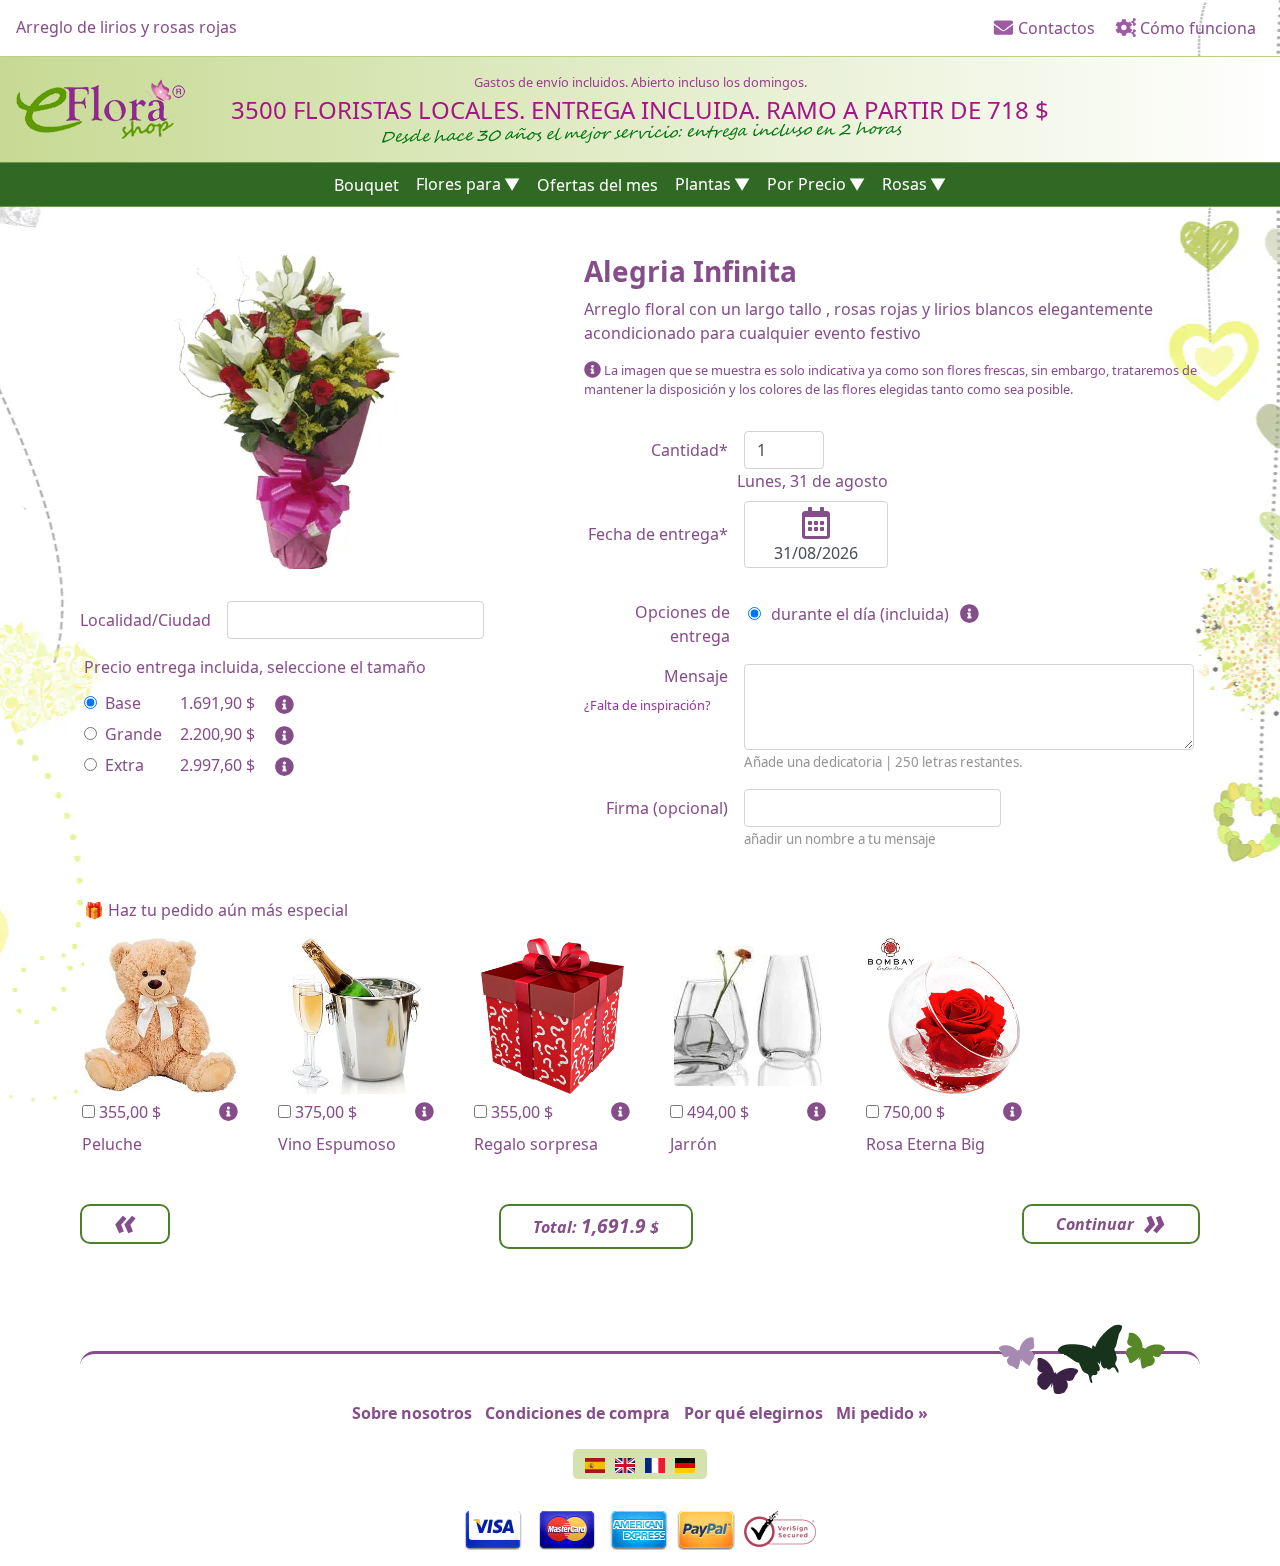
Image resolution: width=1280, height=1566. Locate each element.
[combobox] (355, 620)
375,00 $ (324, 1112)
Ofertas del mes (597, 184)
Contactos (1054, 28)
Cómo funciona (1196, 28)
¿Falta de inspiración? (647, 705)
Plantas (703, 184)
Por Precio (806, 184)
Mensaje (656, 689)
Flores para (458, 184)
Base (123, 703)
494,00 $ (716, 1112)
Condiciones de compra (577, 1413)
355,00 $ (128, 1112)
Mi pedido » (882, 1413)
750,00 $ (912, 1112)
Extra (124, 765)
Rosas (904, 184)
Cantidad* (689, 450)
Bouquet (366, 184)
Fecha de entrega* (658, 534)
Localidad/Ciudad (145, 620)
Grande (133, 734)
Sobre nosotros (412, 1413)
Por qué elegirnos (753, 1413)
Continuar (1095, 1224)
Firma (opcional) (667, 808)
